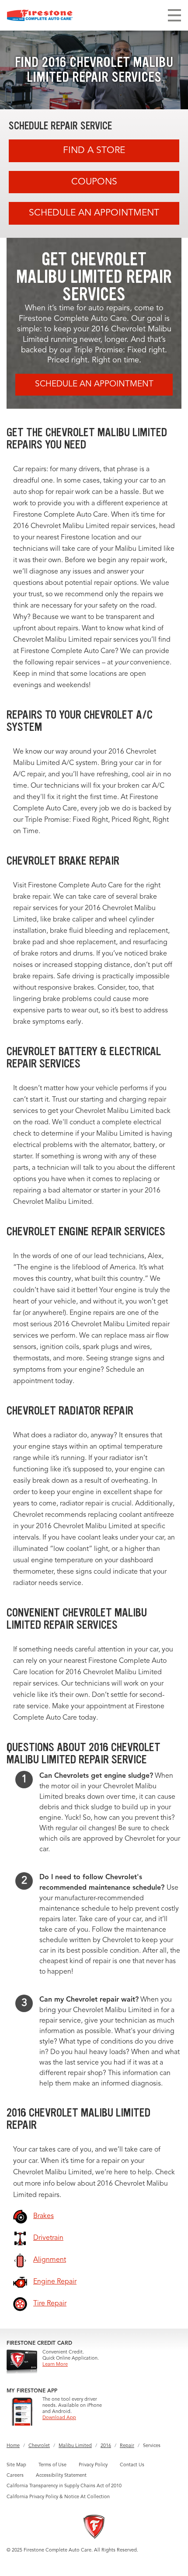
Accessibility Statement (61, 2476)
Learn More (55, 2365)
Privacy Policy (93, 2465)
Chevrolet (39, 2446)
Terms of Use (52, 2465)
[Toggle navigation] (174, 15)
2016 (106, 2446)
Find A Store (94, 151)
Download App (59, 2418)
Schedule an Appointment (94, 213)
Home (13, 2446)
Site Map (16, 2465)
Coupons (94, 182)
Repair (127, 2446)
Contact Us (132, 2465)
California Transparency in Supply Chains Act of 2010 (64, 2486)
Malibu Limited (75, 2446)
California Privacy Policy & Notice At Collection (58, 2497)
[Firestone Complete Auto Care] (40, 15)
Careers (15, 2476)
